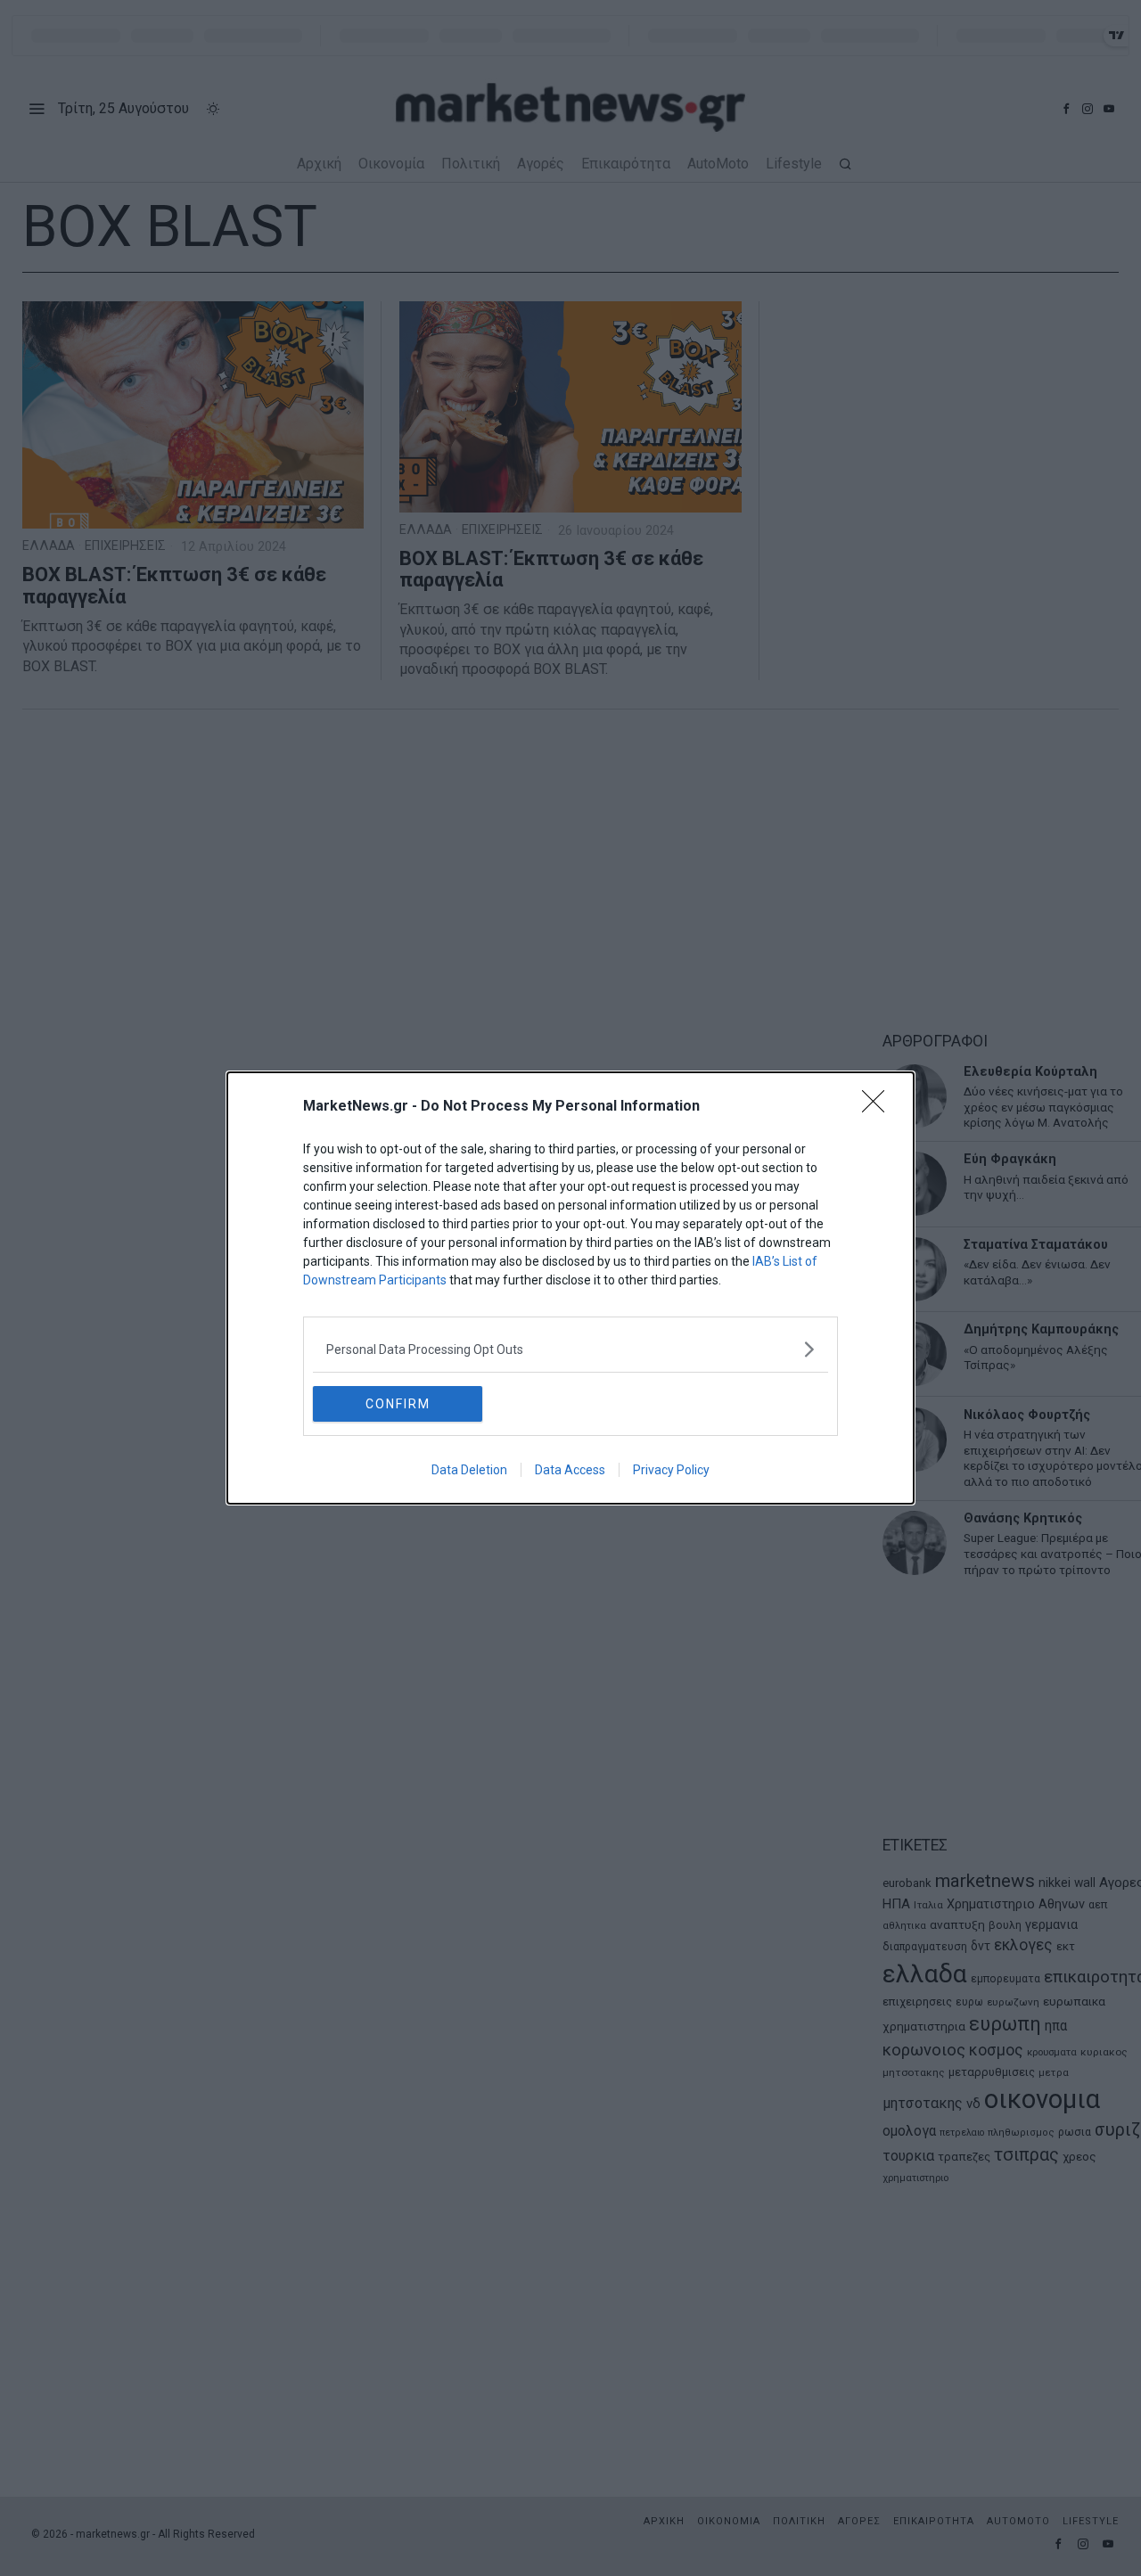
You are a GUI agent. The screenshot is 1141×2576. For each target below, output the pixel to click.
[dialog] (570, 1288)
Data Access (570, 1470)
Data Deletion (469, 1470)
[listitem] (570, 1349)
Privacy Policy (671, 1470)
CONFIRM (398, 1404)
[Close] (879, 1107)
